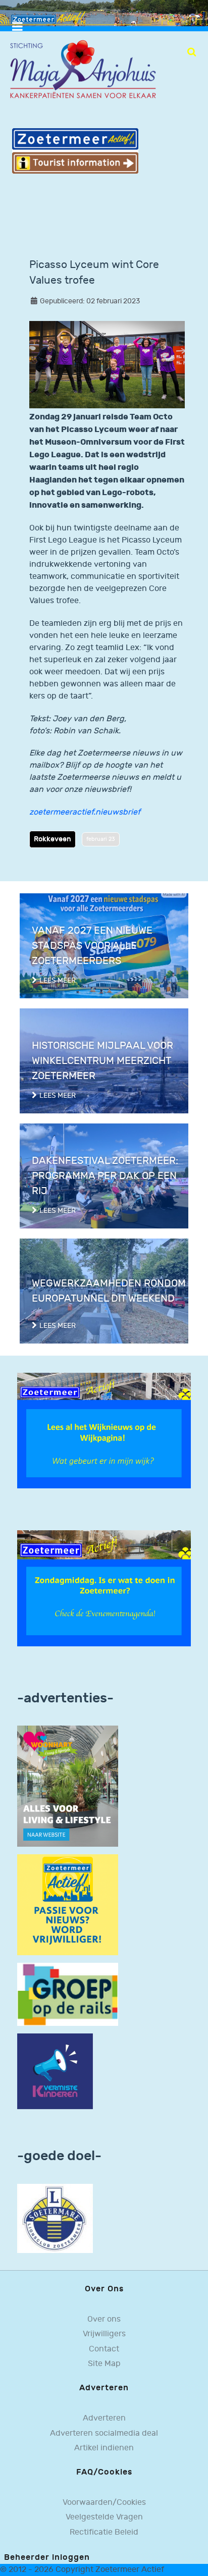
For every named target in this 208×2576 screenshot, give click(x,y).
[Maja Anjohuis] (83, 69)
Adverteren (104, 2418)
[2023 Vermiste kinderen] (55, 2071)
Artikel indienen (104, 2448)
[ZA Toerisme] (75, 151)
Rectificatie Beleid (104, 2532)
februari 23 (101, 839)
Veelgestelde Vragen (104, 2517)
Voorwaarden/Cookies (104, 2503)
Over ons (104, 2319)
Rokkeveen (53, 839)
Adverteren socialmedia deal (104, 2433)
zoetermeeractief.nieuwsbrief (85, 812)
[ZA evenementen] (104, 1588)
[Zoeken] (192, 52)
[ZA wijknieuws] (104, 1431)
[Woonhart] (68, 1786)
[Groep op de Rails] (68, 1994)
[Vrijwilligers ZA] (68, 1904)
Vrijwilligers (104, 2334)
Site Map (104, 2364)
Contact (104, 2349)
